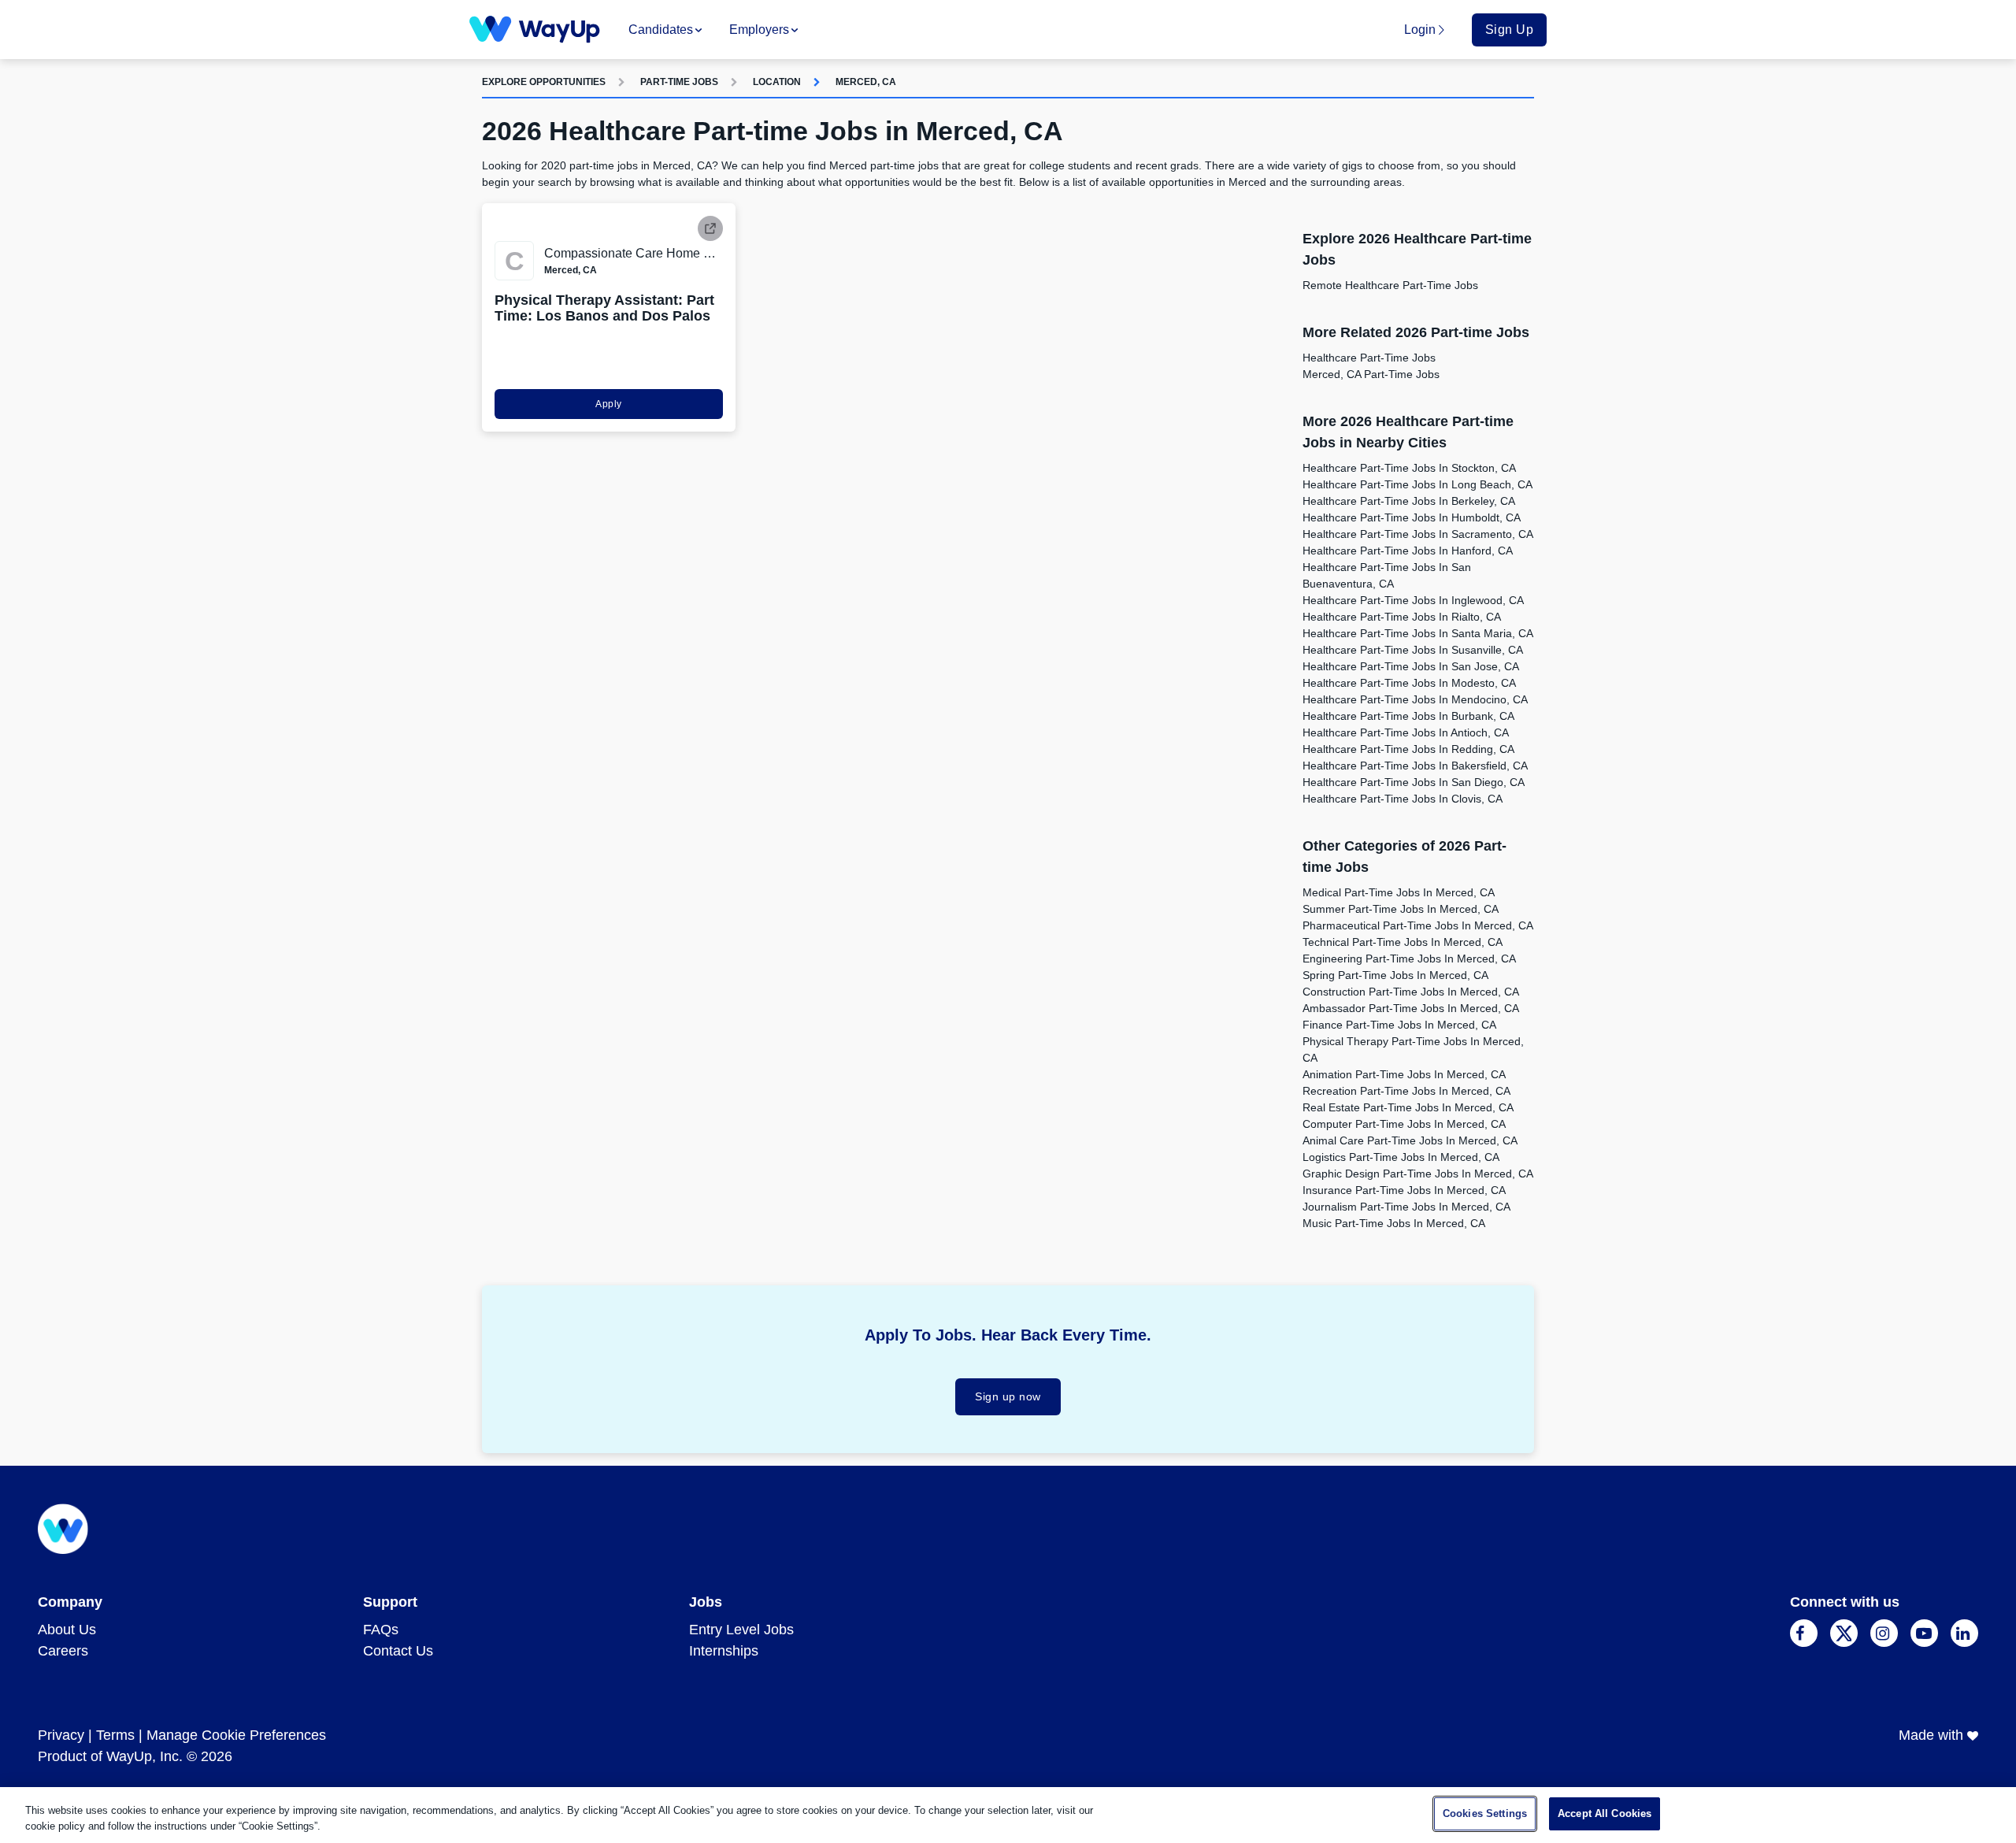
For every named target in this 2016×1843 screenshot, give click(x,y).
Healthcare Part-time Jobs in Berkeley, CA (1409, 501)
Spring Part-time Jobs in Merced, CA (1395, 975)
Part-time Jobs (679, 82)
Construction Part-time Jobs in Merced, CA (1411, 992)
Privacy (61, 1735)
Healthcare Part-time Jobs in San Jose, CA (1411, 666)
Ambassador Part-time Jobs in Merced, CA (1411, 1008)
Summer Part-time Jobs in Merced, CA (1401, 909)
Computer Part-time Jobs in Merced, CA (1404, 1124)
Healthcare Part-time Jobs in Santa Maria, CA (1418, 633)
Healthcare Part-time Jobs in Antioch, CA (1406, 732)
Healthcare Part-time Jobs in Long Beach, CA (1417, 484)
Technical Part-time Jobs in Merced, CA (1403, 942)
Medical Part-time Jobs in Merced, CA (1399, 892)
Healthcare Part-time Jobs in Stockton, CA (1409, 468)
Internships (724, 1651)
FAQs (381, 1630)
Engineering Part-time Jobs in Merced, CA (1409, 959)
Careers (63, 1651)
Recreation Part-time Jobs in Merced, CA (1406, 1091)
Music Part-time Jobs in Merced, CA (1394, 1223)
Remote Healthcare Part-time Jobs (1390, 285)
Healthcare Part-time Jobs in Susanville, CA (1413, 650)
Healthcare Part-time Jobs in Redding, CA (1408, 749)
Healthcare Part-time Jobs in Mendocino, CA (1415, 699)
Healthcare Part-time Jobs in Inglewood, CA (1413, 600)
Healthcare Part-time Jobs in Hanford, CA (1408, 551)
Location (777, 82)
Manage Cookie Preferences (236, 1735)
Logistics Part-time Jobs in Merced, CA (1401, 1157)
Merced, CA (866, 82)
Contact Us (398, 1651)
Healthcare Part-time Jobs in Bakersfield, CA (1415, 766)
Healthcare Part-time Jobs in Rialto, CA (1402, 617)
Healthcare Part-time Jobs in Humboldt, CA (1412, 517)
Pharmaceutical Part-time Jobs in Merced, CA (1418, 925)
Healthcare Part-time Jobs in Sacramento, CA (1418, 534)
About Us (67, 1630)
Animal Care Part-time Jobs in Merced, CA (1410, 1140)
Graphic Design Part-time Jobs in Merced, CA (1418, 1174)
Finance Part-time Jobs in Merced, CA (1399, 1025)
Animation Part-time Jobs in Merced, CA (1404, 1074)
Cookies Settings (1485, 1813)
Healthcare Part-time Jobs (1369, 358)
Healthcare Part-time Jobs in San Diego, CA (1414, 782)
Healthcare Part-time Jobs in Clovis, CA (1403, 799)
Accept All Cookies (1605, 1813)
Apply (609, 404)
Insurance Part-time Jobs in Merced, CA (1404, 1190)
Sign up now (1008, 1396)
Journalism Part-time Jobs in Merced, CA (1406, 1207)
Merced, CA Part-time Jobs (1371, 374)
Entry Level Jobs (741, 1630)
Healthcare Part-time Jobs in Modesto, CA (1409, 683)
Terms (115, 1735)
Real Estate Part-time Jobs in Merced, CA (1408, 1107)
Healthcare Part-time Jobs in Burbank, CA (1408, 716)
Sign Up (1510, 30)
